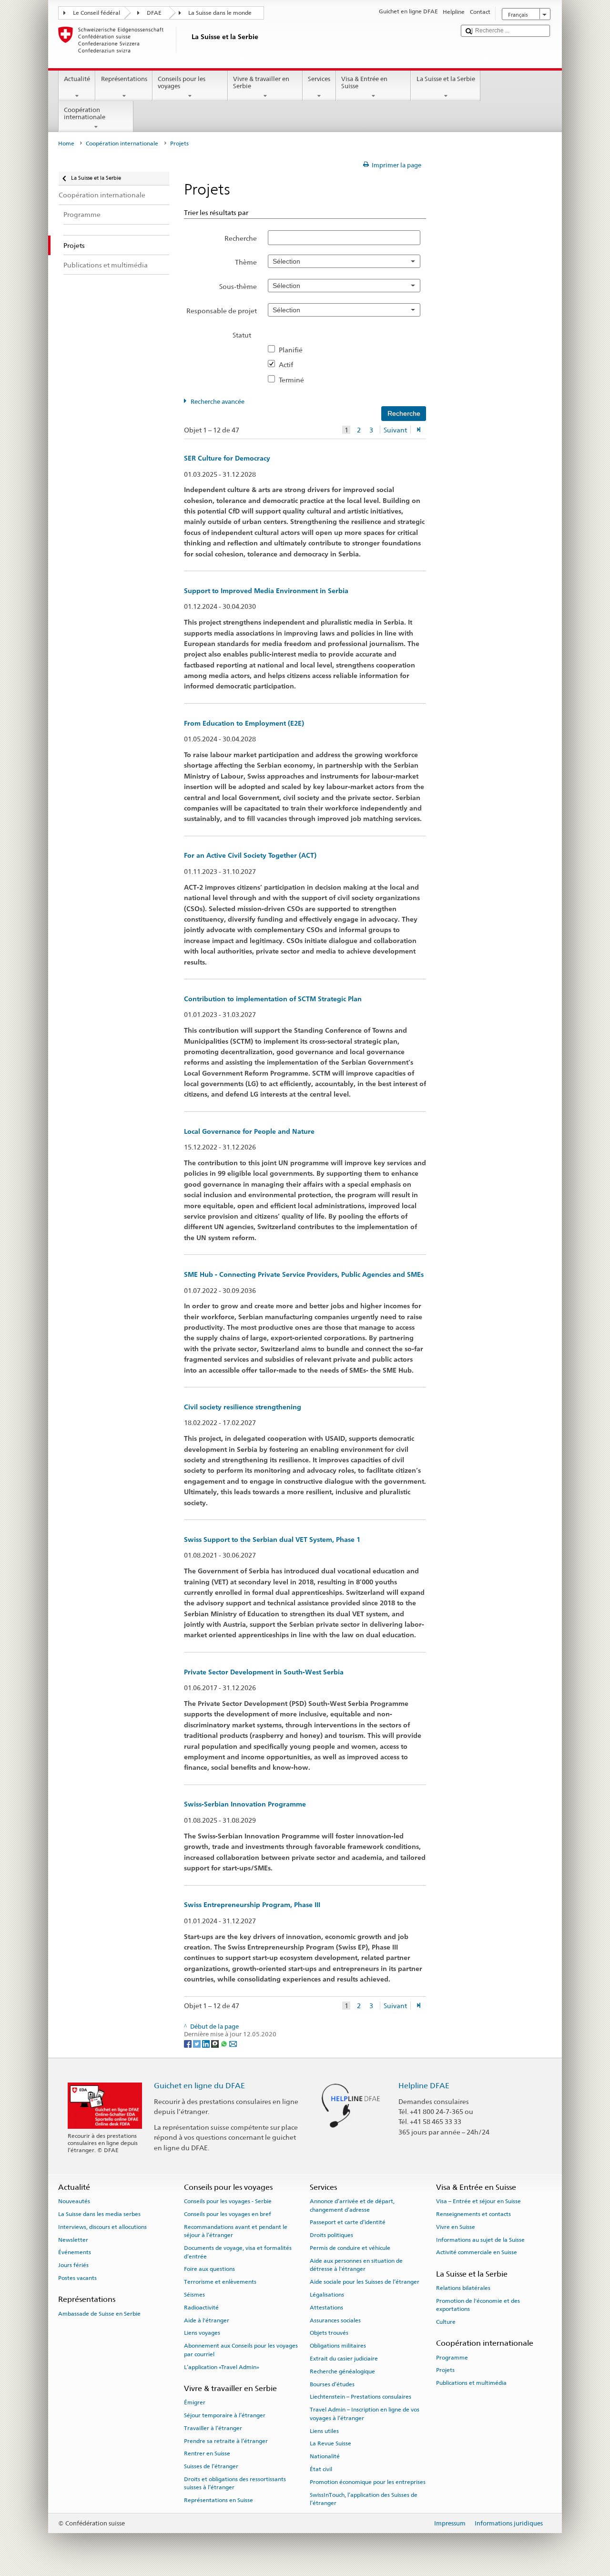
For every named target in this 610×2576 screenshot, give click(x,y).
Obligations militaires (338, 2346)
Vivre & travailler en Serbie (261, 83)
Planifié (294, 350)
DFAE (154, 13)
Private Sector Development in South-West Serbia (264, 1672)
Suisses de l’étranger (211, 2466)
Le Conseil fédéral (97, 13)
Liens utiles (324, 2431)
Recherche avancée (218, 402)
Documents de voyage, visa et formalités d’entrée (238, 2252)
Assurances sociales (335, 2320)
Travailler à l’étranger (213, 2428)
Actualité (77, 79)
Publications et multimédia (471, 2383)
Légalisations (327, 2295)
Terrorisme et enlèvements (220, 2282)
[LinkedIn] (207, 2043)
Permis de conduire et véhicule (350, 2248)
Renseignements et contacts (473, 2214)
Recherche (241, 238)
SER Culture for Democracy (227, 458)
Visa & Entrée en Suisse (364, 83)
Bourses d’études (332, 2384)
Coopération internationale (85, 114)
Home (66, 144)
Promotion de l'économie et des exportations (478, 2305)
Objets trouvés (329, 2333)
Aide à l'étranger (207, 2320)
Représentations (124, 79)
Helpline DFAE (424, 2086)
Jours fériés (73, 2265)
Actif (289, 364)
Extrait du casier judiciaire (344, 2359)
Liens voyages (202, 2333)
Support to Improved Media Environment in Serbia (266, 591)
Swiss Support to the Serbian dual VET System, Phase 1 (272, 1539)
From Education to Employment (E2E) (244, 723)
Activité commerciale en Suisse (477, 2252)
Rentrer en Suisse (207, 2453)
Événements (75, 2252)
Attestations (326, 2308)
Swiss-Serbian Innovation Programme (245, 1804)
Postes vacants (77, 2278)
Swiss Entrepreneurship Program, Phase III (252, 1905)
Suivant (395, 430)
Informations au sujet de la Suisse (480, 2239)
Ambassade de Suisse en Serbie (99, 2313)
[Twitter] (198, 2043)
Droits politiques (331, 2235)
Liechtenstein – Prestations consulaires (361, 2397)
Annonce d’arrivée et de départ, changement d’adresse (352, 2205)
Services (319, 79)
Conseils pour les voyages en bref (228, 2214)
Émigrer (195, 2402)
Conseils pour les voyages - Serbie (228, 2201)
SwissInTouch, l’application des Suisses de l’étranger (364, 2499)
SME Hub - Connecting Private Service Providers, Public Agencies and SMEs (304, 1274)
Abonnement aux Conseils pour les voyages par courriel (241, 2350)
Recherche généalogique (342, 2371)
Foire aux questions (209, 2269)
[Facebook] (188, 2043)
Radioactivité (201, 2308)
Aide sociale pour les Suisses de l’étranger (365, 2282)
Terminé (294, 380)
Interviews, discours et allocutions (102, 2227)
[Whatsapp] (225, 2043)
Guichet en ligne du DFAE (199, 2086)
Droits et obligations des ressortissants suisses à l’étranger (235, 2483)
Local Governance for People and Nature (249, 1131)
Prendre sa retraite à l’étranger (226, 2441)
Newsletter (73, 2239)
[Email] (233, 2043)
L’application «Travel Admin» (222, 2367)
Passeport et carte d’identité (348, 2222)
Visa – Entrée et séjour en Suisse (478, 2201)
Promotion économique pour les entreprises (368, 2482)
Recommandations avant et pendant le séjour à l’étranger (236, 2231)
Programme (452, 2357)
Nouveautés (74, 2201)
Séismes (194, 2295)
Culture (446, 2322)
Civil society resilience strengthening (243, 1407)
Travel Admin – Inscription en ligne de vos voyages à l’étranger (365, 2414)
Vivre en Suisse (456, 2227)
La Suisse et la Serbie (446, 79)
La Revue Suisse (330, 2443)
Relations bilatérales (463, 2288)
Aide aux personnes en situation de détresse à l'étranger (356, 2265)
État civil (321, 2469)
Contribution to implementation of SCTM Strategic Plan (273, 999)
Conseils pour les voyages (182, 83)
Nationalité (325, 2456)
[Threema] (216, 2043)
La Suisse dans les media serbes (99, 2214)
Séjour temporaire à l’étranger (225, 2415)
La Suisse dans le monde (220, 13)
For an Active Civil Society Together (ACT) (250, 855)
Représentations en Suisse (219, 2500)
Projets (445, 2370)
